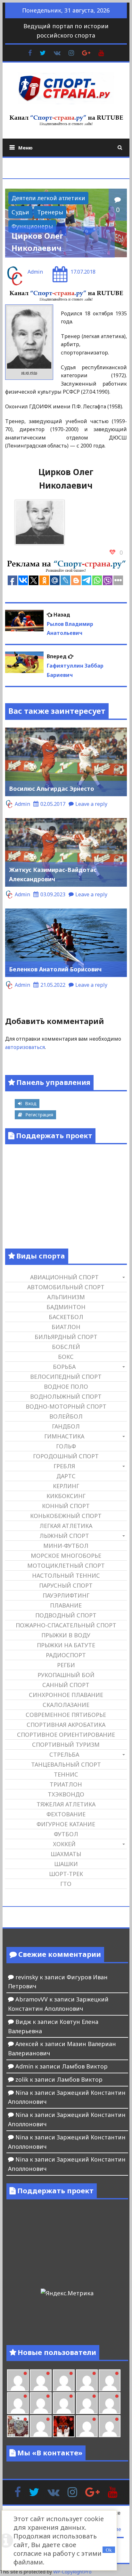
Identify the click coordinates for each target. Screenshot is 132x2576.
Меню (25, 148)
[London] (41, 2380)
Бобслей (66, 1347)
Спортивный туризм (66, 1744)
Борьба (64, 1367)
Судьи (20, 212)
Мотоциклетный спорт (66, 1565)
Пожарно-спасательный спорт (66, 1625)
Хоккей (64, 1844)
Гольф (66, 1446)
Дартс (66, 1476)
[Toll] (110, 2380)
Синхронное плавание (66, 1695)
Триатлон (66, 1784)
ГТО (66, 1884)
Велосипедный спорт (66, 1377)
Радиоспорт (66, 1655)
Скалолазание (66, 1705)
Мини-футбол (66, 1546)
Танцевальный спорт (66, 1764)
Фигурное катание (66, 1824)
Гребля (64, 1466)
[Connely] (64, 2403)
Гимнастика (64, 1436)
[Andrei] (110, 2426)
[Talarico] (87, 2380)
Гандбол (66, 1426)
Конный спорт (66, 1506)
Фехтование (66, 1814)
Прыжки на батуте (66, 1645)
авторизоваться (25, 1047)
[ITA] (41, 2426)
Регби (66, 1665)
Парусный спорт (66, 1585)
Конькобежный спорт (66, 1516)
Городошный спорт (66, 1456)
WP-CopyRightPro (72, 2572)
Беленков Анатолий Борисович (55, 969)
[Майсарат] (64, 2426)
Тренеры (50, 212)
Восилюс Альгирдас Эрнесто (52, 789)
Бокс (66, 1357)
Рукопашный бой (66, 1675)
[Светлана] (87, 2403)
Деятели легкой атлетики (48, 198)
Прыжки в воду (66, 1635)
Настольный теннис (66, 1575)
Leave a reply (91, 804)
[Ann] (41, 2403)
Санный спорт (66, 1685)
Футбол (66, 1834)
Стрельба (64, 1754)
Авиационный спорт (64, 1277)
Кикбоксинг (66, 1496)
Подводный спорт (66, 1615)
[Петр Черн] (18, 2403)
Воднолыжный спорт (66, 1396)
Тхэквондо (66, 1794)
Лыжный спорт (64, 1536)
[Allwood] (18, 2380)
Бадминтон (66, 1307)
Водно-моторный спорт (66, 1406)
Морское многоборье (66, 1556)
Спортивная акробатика (66, 1725)
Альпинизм (66, 1297)
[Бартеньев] (87, 2426)
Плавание (66, 1605)
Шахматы (66, 1854)
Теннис (66, 1774)
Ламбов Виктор (85, 2066)
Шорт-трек (66, 1874)
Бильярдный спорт (66, 1337)
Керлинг (66, 1486)
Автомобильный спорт (66, 1287)
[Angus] (64, 2380)
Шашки (66, 1864)
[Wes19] (18, 2426)
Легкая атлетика (66, 1526)
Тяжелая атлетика (66, 1804)
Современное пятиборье (66, 1715)
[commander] (110, 2403)
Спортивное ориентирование (66, 1735)
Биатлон (66, 1327)
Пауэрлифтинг (66, 1595)
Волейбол (66, 1416)
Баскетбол (66, 1317)
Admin (35, 272)
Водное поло (66, 1386)
